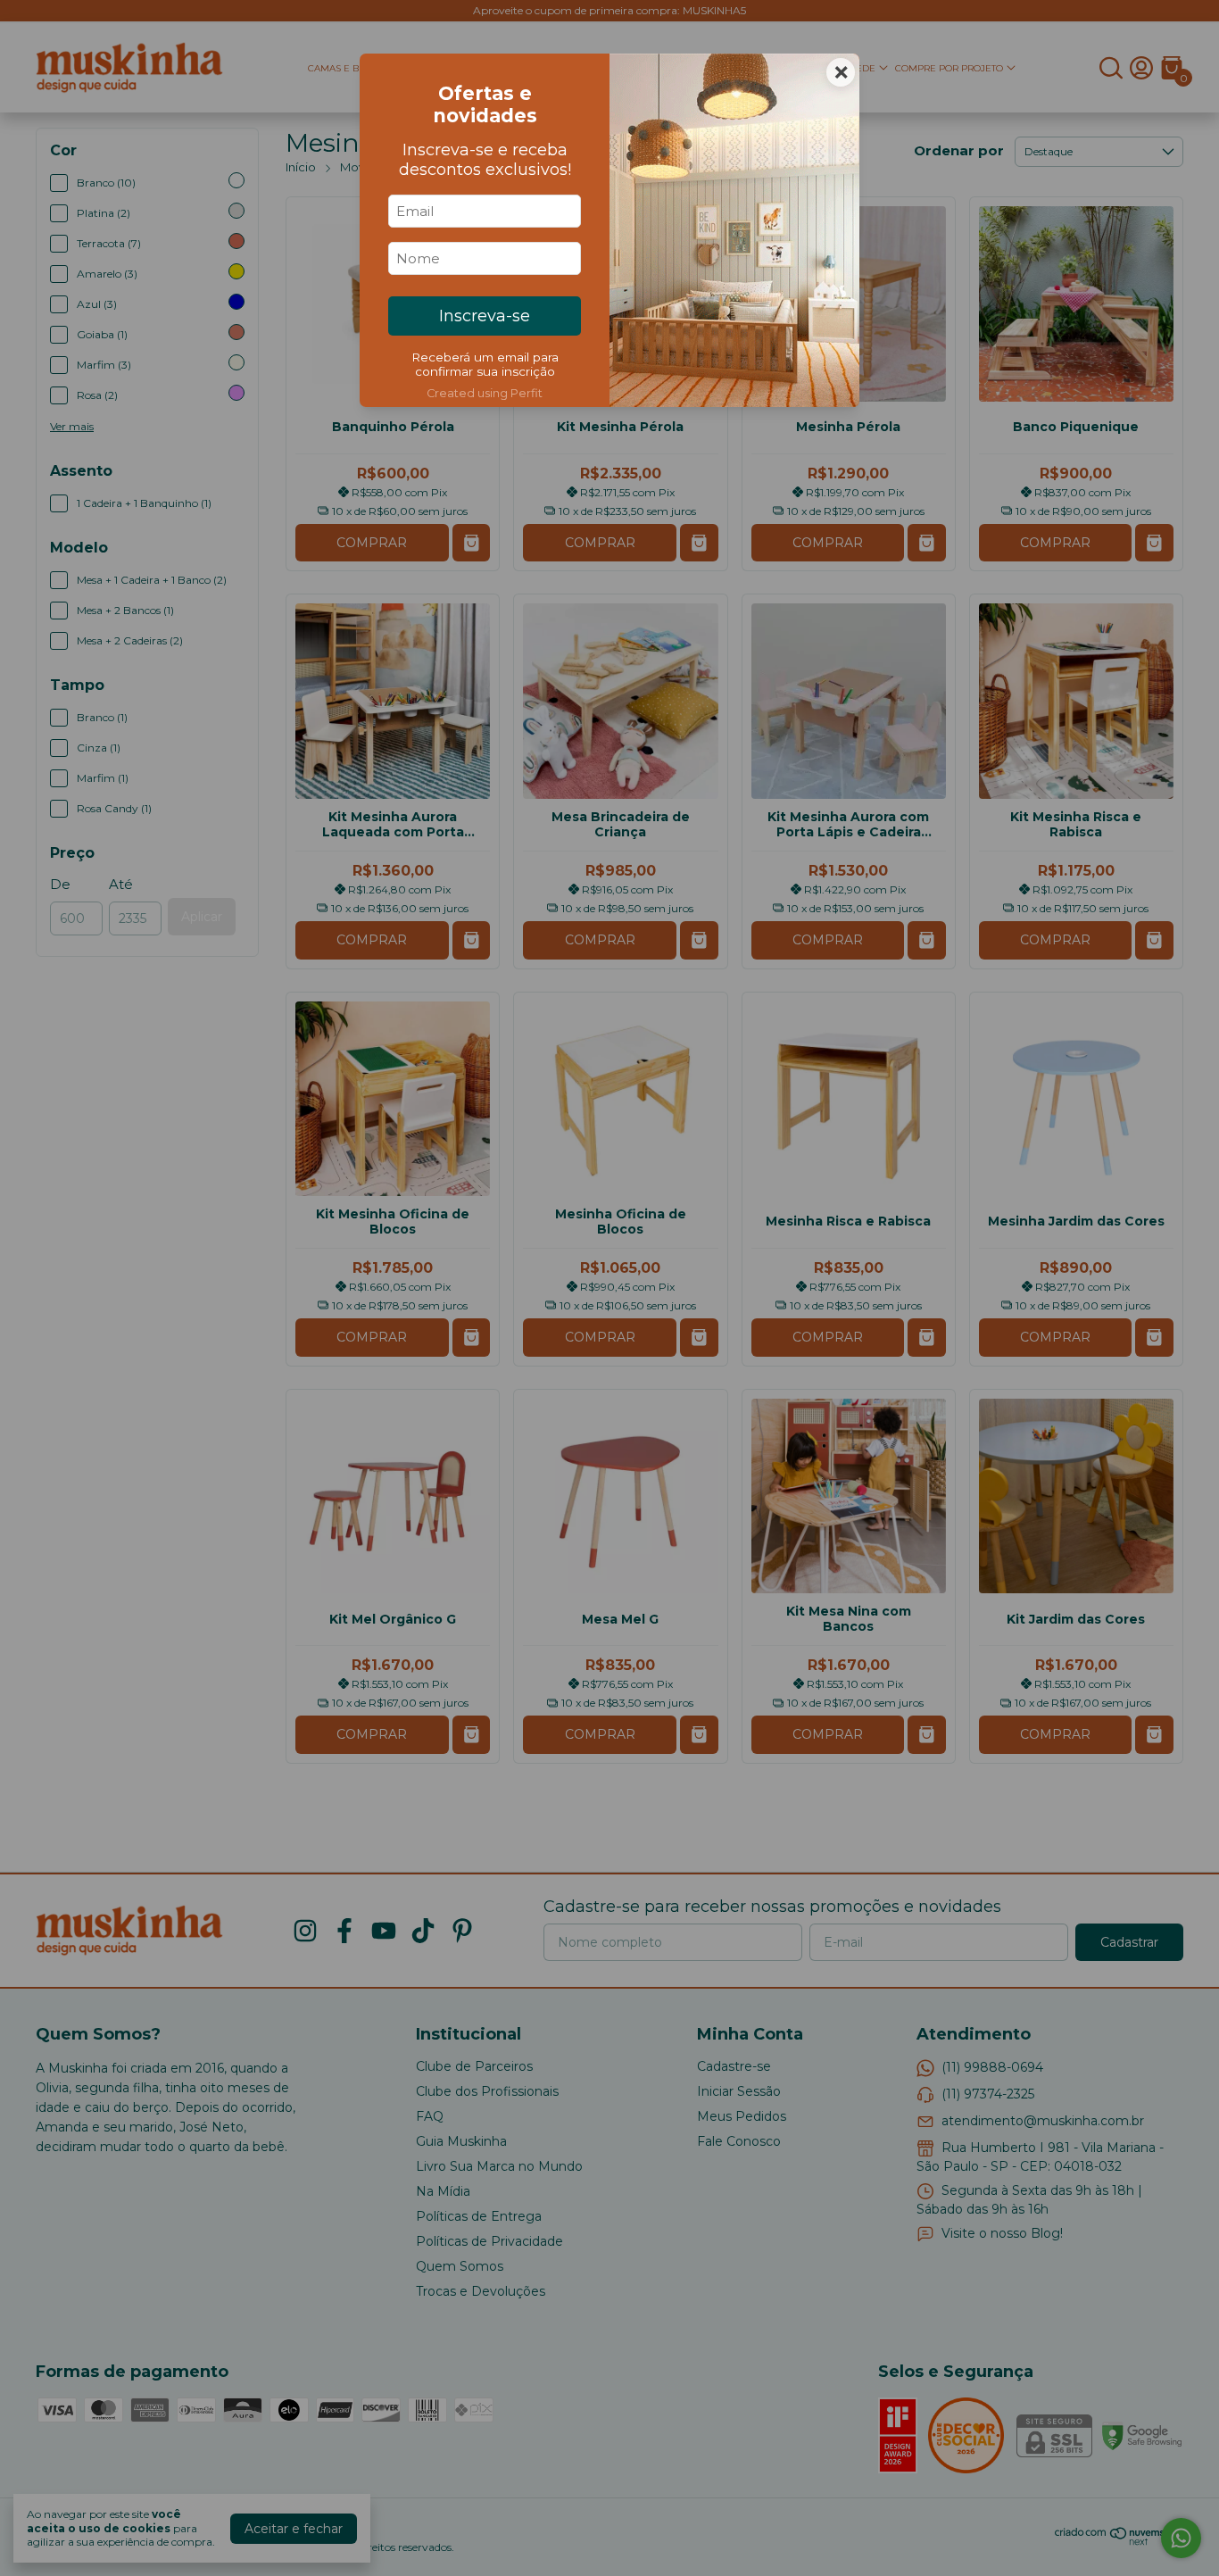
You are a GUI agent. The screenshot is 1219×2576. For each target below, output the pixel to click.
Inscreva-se (485, 316)
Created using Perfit (485, 393)
